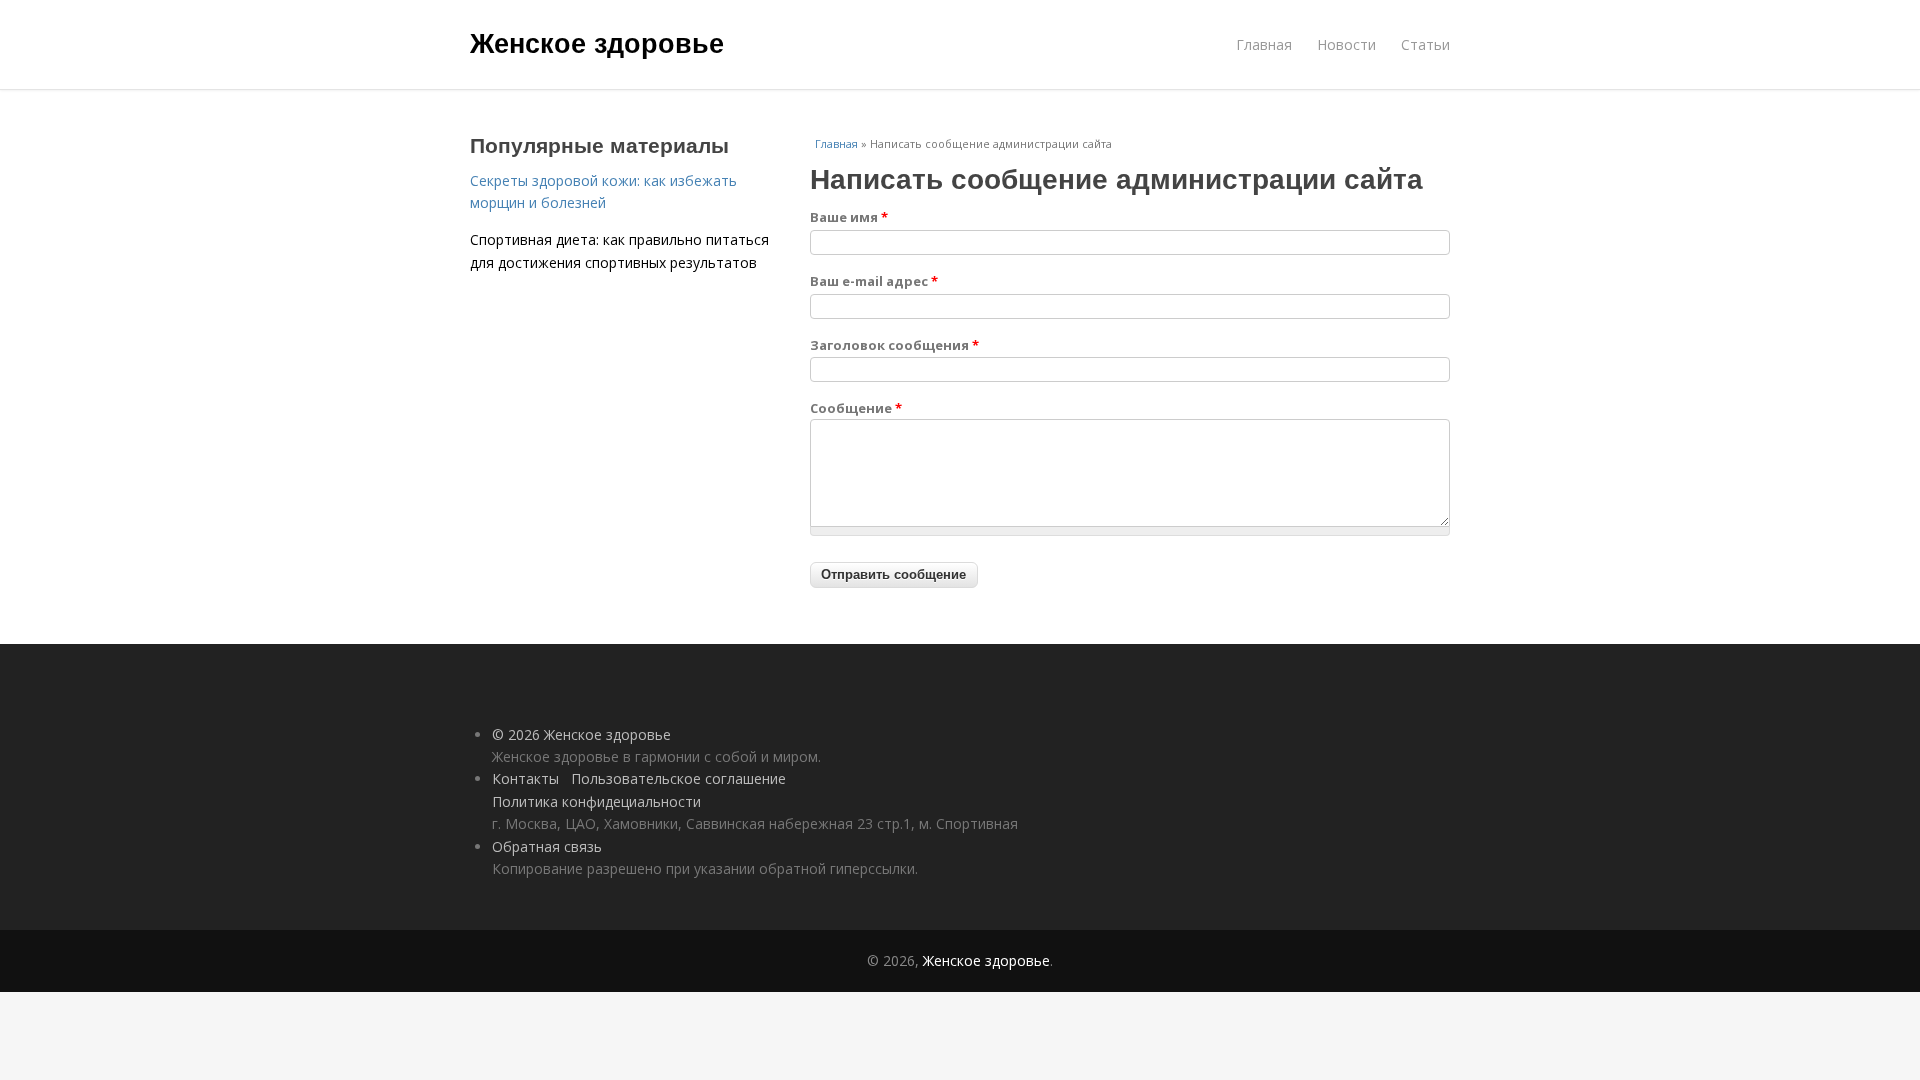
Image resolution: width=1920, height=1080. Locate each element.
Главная (1264, 44)
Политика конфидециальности (596, 801)
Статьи (1425, 44)
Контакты (525, 778)
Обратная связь (547, 846)
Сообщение (856, 408)
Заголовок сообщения (894, 345)
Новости (1346, 44)
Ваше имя (849, 217)
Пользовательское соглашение (678, 778)
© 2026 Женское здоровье (581, 734)
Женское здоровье (597, 42)
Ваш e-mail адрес (874, 281)
